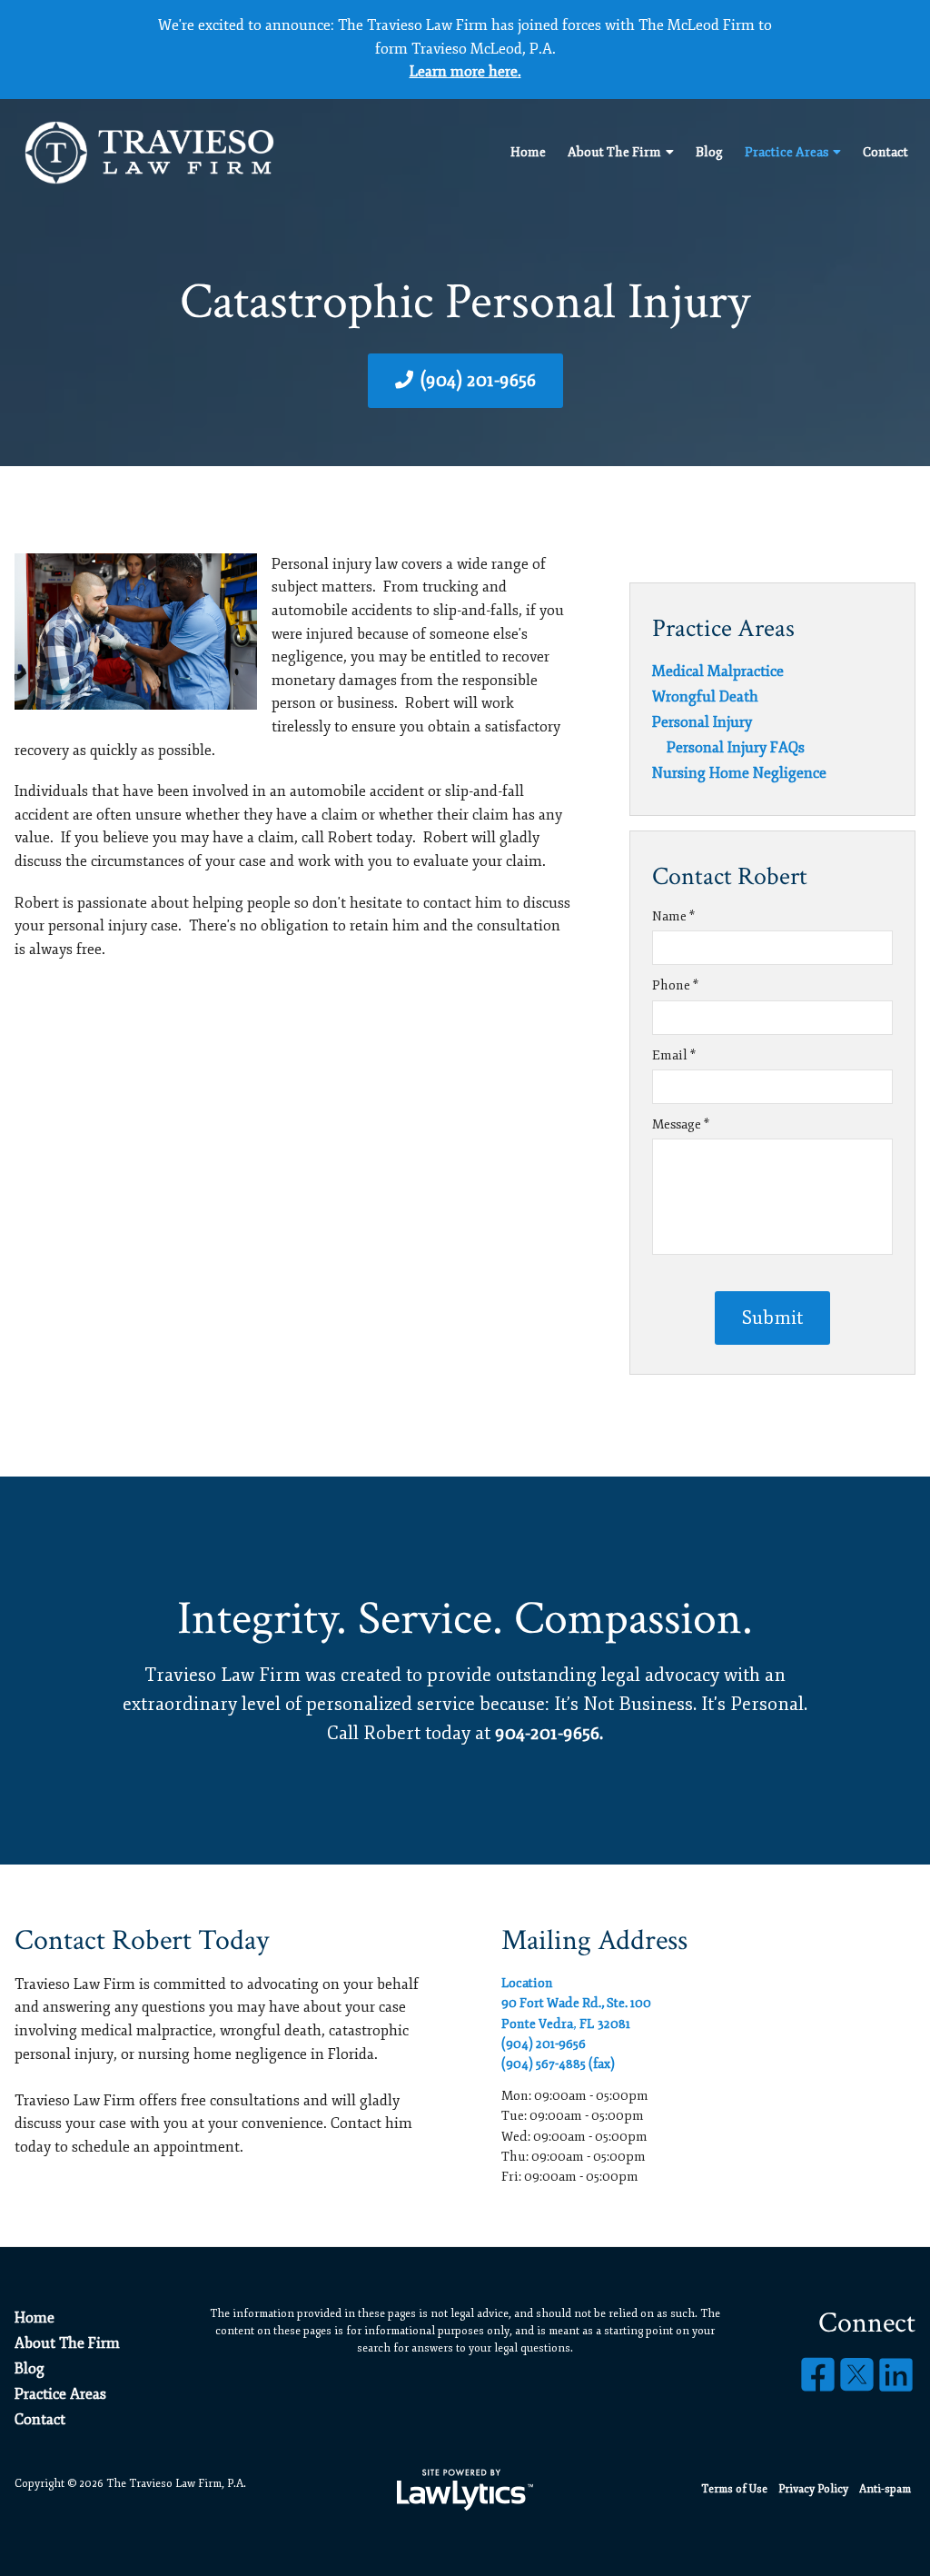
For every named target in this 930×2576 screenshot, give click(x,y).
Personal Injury (702, 722)
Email (674, 1055)
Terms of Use (734, 2489)
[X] (857, 2376)
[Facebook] (818, 2376)
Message (681, 1124)
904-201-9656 (547, 1733)
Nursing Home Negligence (739, 773)
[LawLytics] (465, 2490)
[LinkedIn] (896, 2376)
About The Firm (614, 152)
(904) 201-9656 (478, 380)
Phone (675, 985)
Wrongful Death (705, 697)
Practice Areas (787, 152)
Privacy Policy (813, 2489)
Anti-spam (885, 2489)
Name (673, 916)
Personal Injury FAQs (736, 748)
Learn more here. (465, 72)
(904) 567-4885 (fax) (558, 2064)
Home (528, 152)
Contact (885, 152)
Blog (709, 152)
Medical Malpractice (718, 671)
